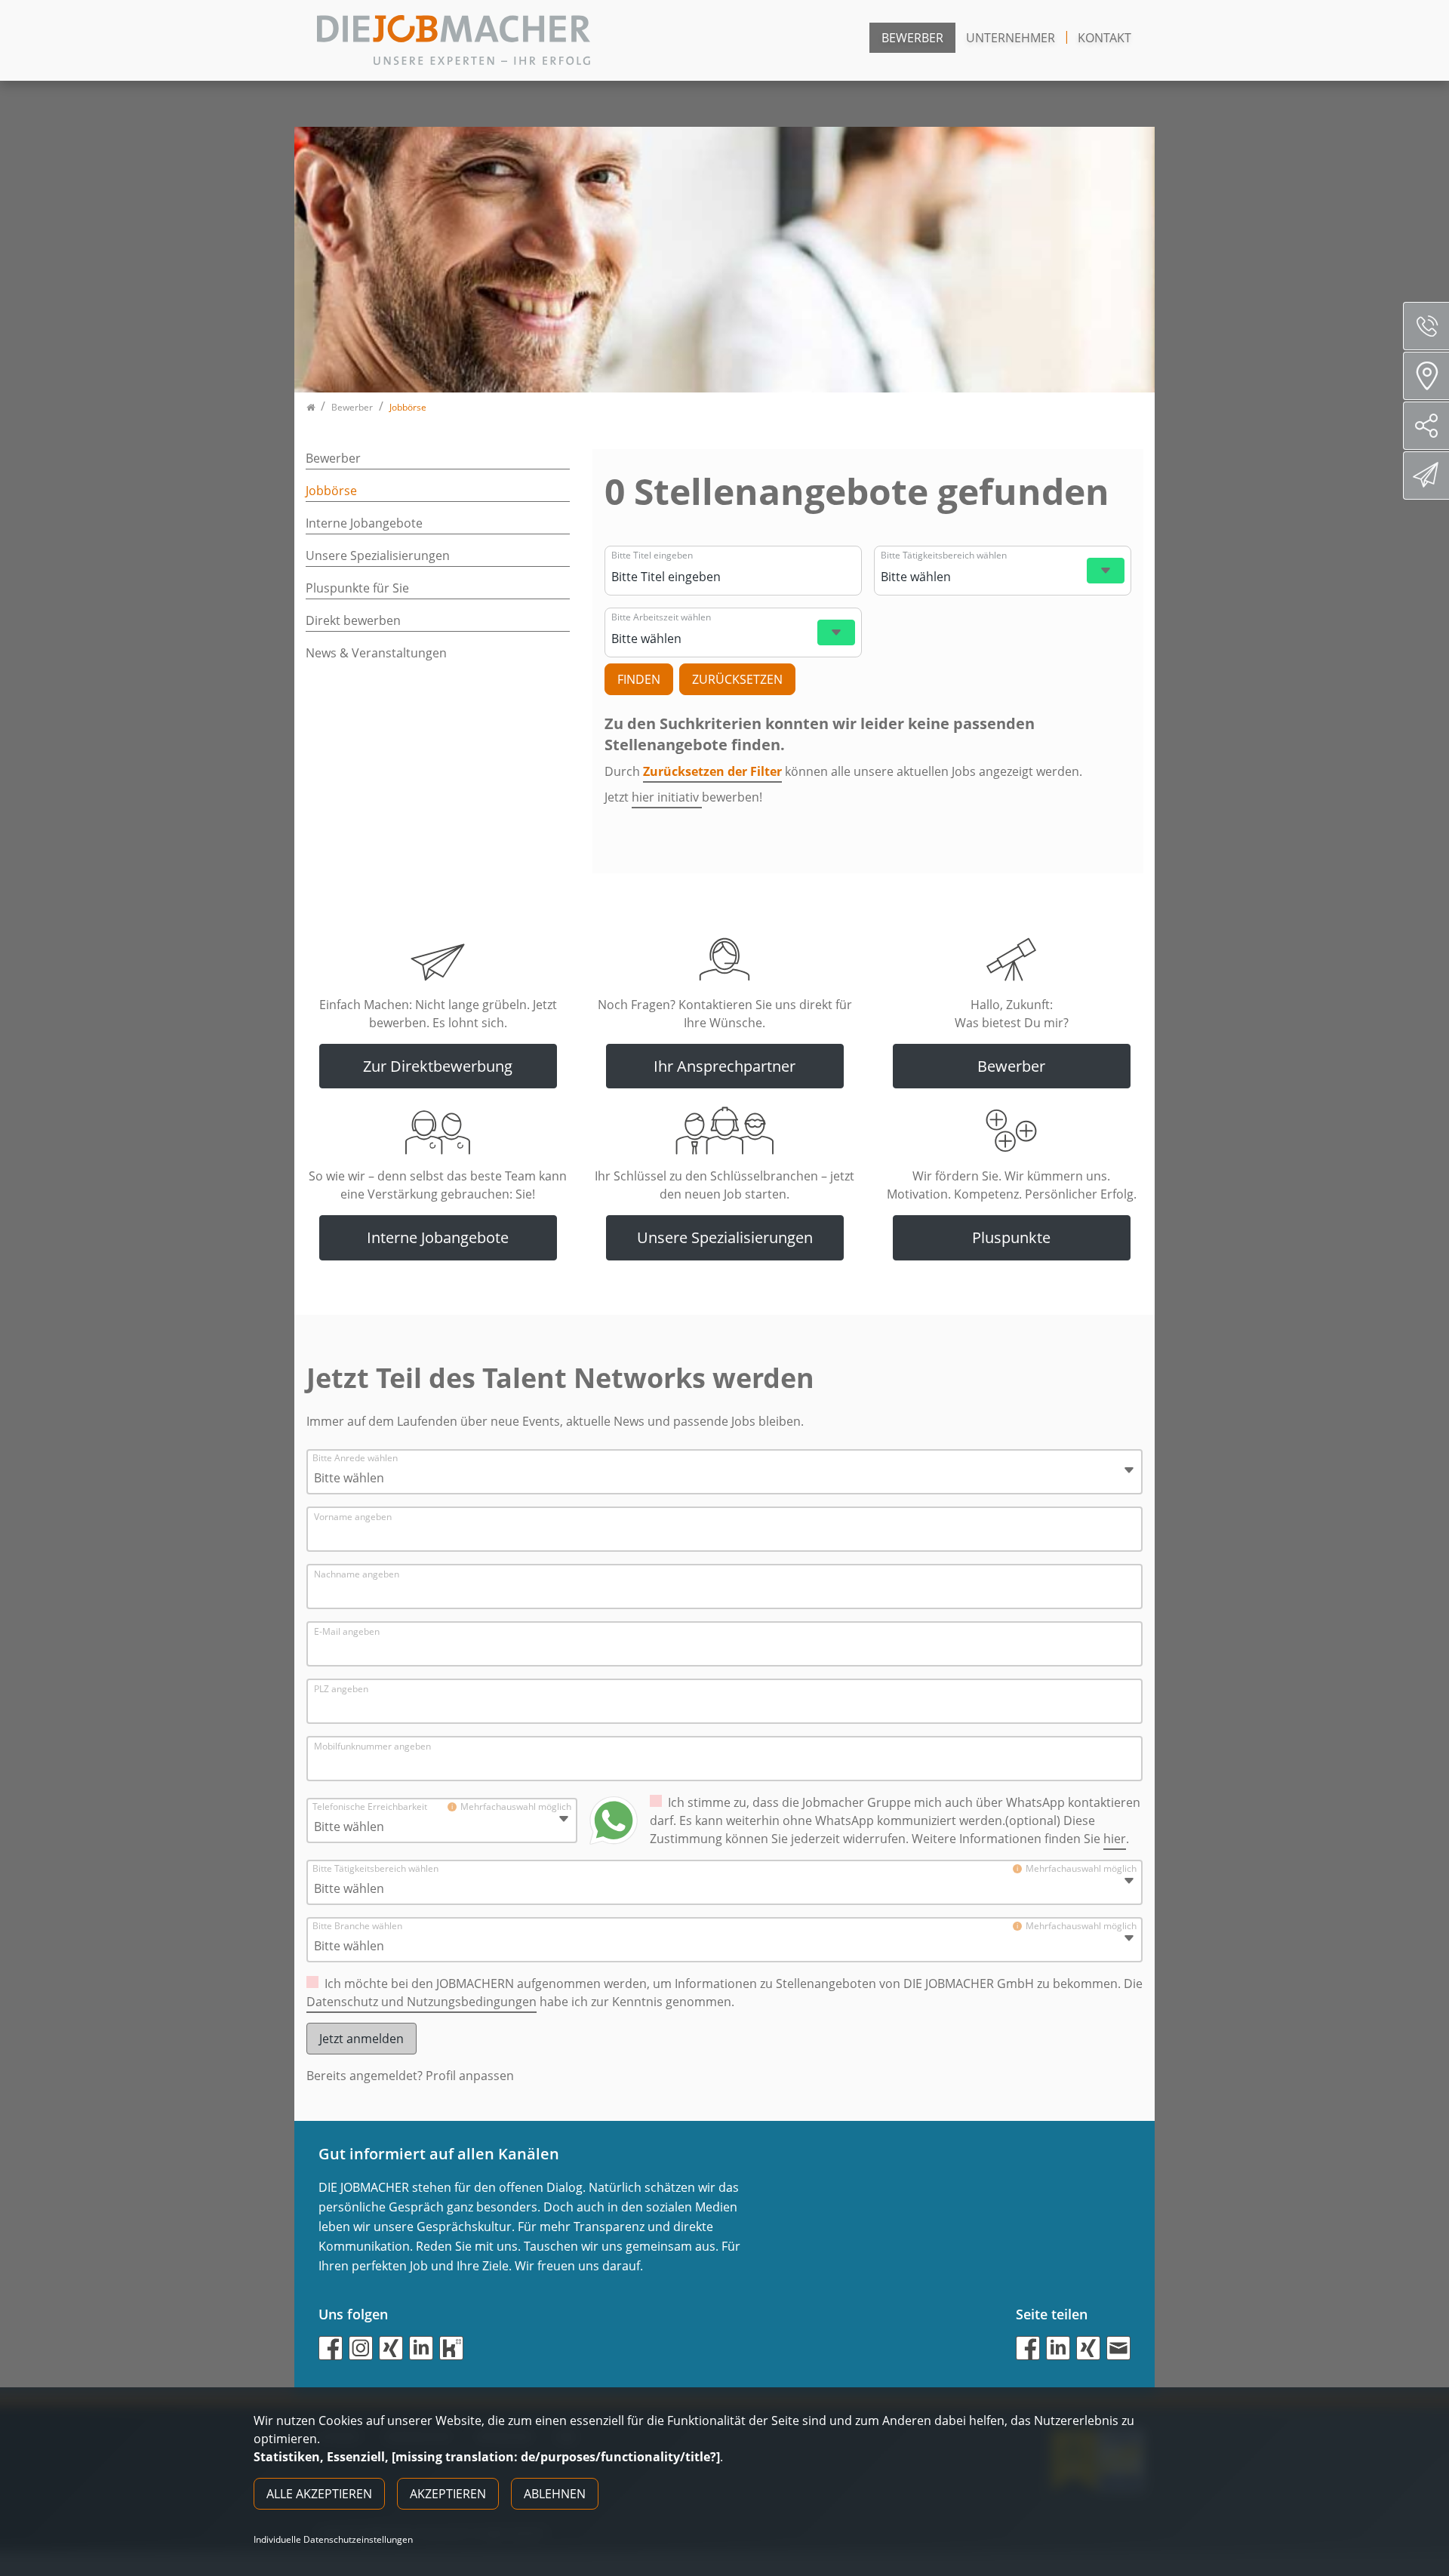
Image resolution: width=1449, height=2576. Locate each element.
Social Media (1426, 426)
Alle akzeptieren (319, 2494)
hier (1115, 1839)
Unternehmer (1011, 38)
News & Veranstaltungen (376, 653)
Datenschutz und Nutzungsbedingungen (421, 2002)
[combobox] (731, 577)
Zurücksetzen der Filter (712, 771)
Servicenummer (1426, 326)
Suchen (639, 679)
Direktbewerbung (1426, 475)
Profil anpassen (470, 2076)
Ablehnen (555, 2494)
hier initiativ (667, 797)
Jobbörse (331, 491)
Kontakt (1104, 38)
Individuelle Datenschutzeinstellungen (333, 2540)
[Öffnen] (1106, 571)
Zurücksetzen (737, 679)
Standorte (1426, 376)
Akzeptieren (448, 2494)
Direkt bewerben (353, 620)
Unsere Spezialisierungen (378, 556)
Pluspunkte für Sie (357, 588)
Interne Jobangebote (364, 523)
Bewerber (912, 38)
